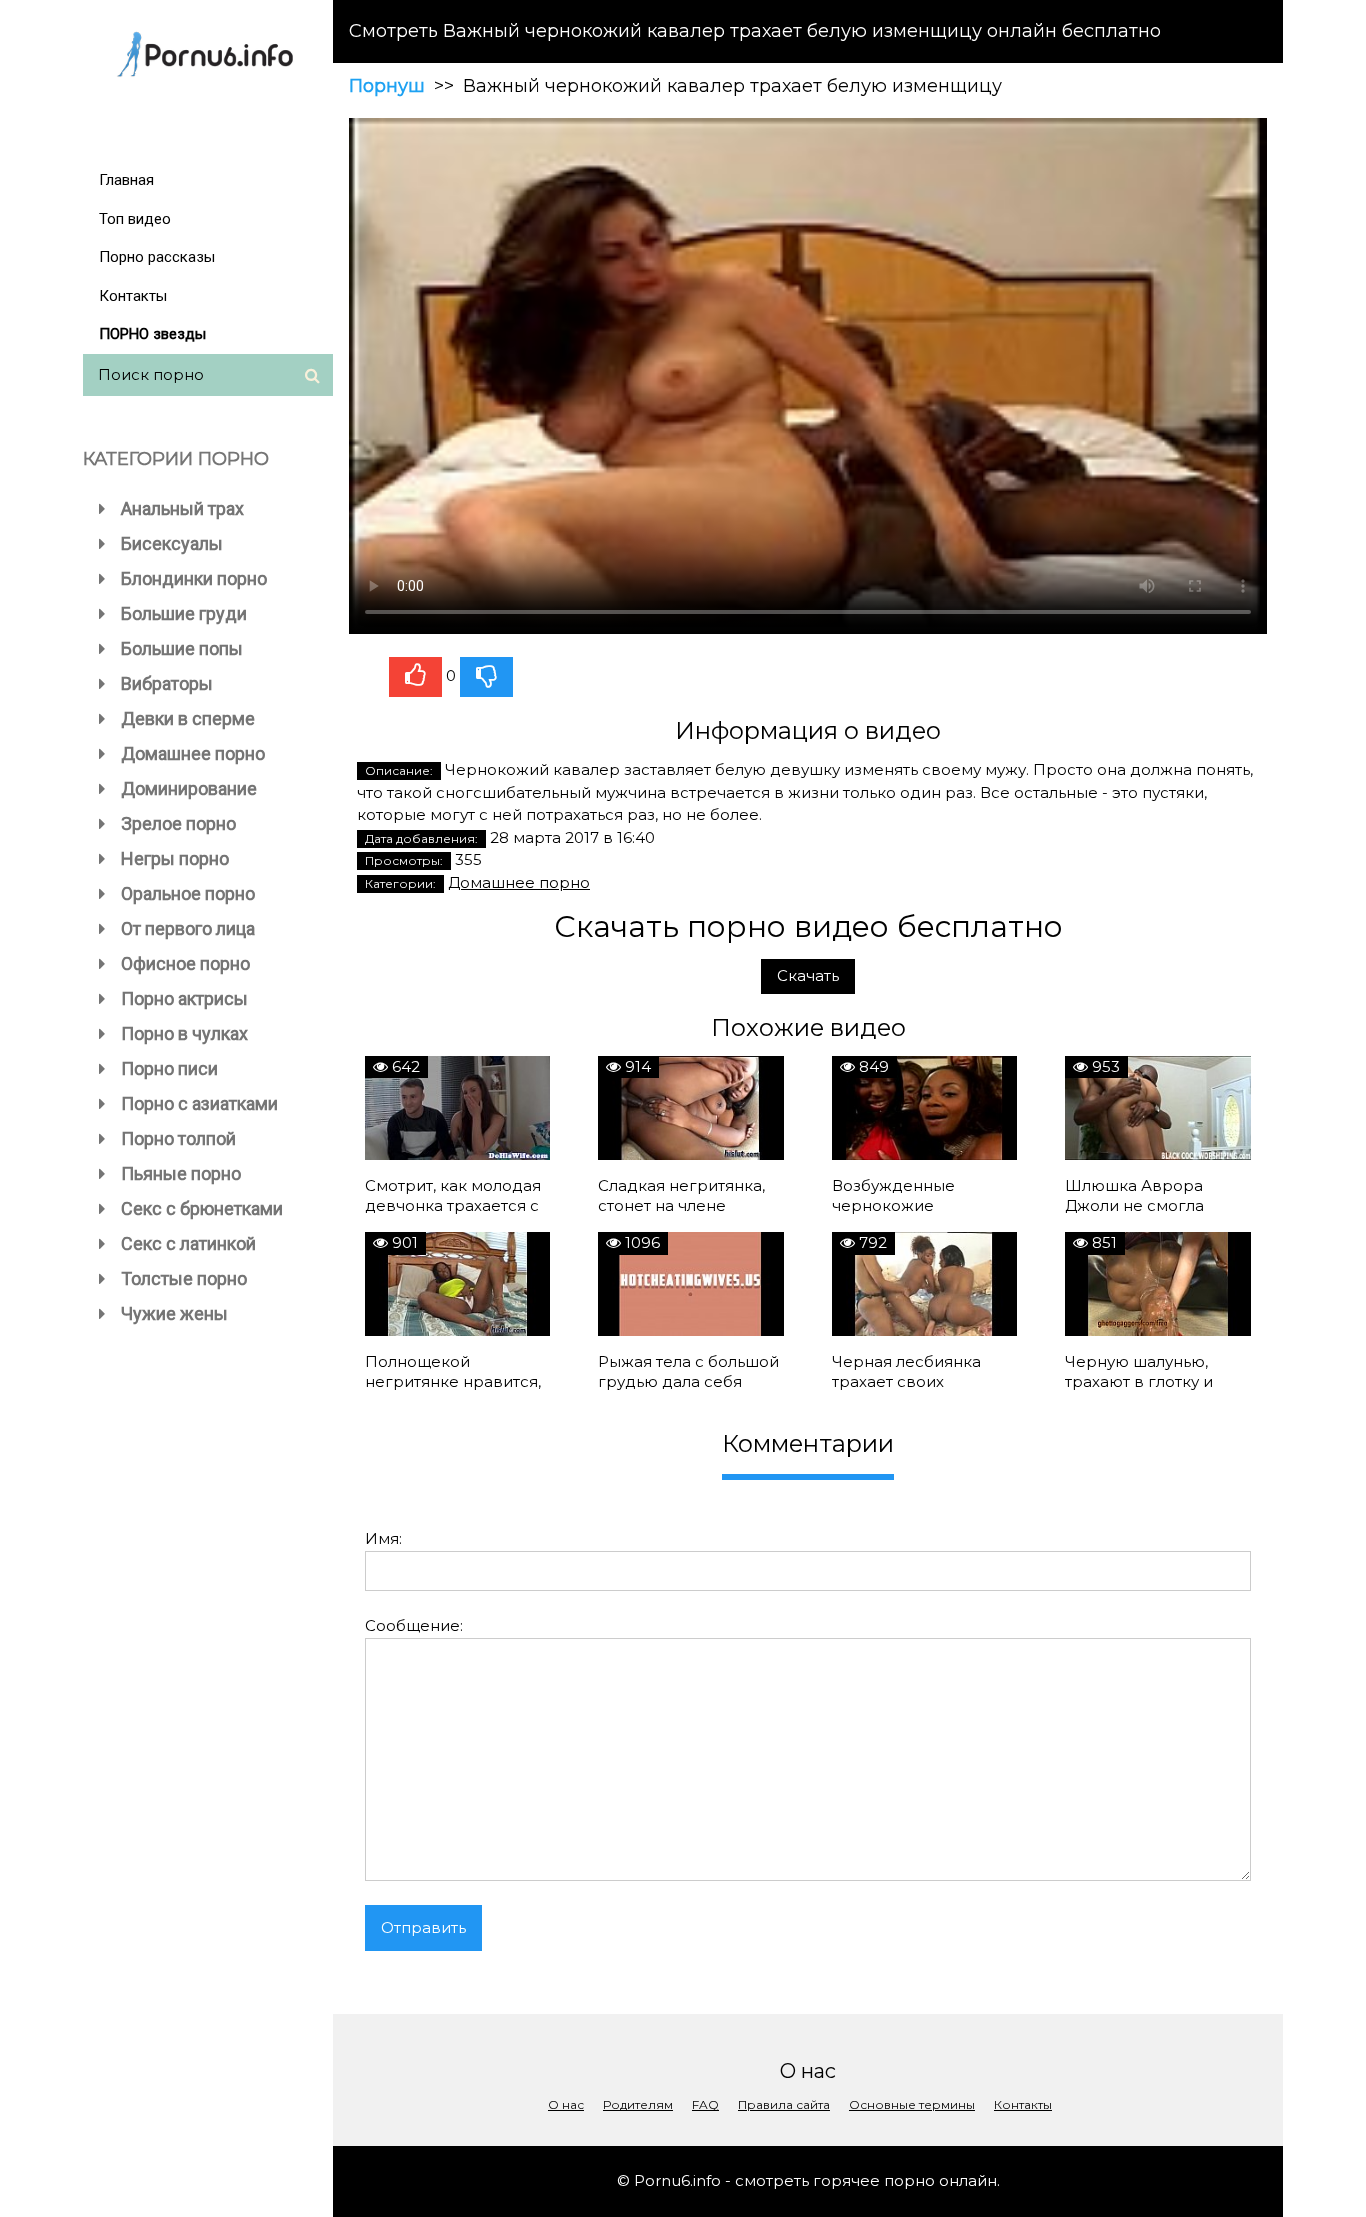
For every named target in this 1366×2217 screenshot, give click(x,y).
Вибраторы (167, 683)
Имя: (383, 1538)
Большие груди (184, 613)
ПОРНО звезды (152, 334)
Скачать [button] (808, 975)
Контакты (133, 296)
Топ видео (135, 219)
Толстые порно (184, 1278)
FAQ (705, 2104)
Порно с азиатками (199, 1103)
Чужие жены (174, 1313)
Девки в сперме (188, 718)
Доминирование (189, 788)
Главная (126, 180)
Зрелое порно (178, 823)
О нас (566, 2104)
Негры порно (175, 858)
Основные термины (912, 2104)
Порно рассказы (157, 257)
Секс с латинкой (188, 1243)
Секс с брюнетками (202, 1208)
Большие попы (182, 648)
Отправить (423, 1927)
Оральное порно (188, 893)
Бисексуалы (172, 543)
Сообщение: (414, 1625)
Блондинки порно (194, 578)
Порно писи (169, 1068)
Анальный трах (182, 508)
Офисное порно (185, 963)
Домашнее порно (193, 753)
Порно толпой (178, 1138)
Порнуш (387, 86)
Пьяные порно (181, 1173)
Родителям (638, 2104)
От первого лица (188, 928)
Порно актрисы (184, 998)
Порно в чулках (184, 1033)
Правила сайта (784, 2104)
